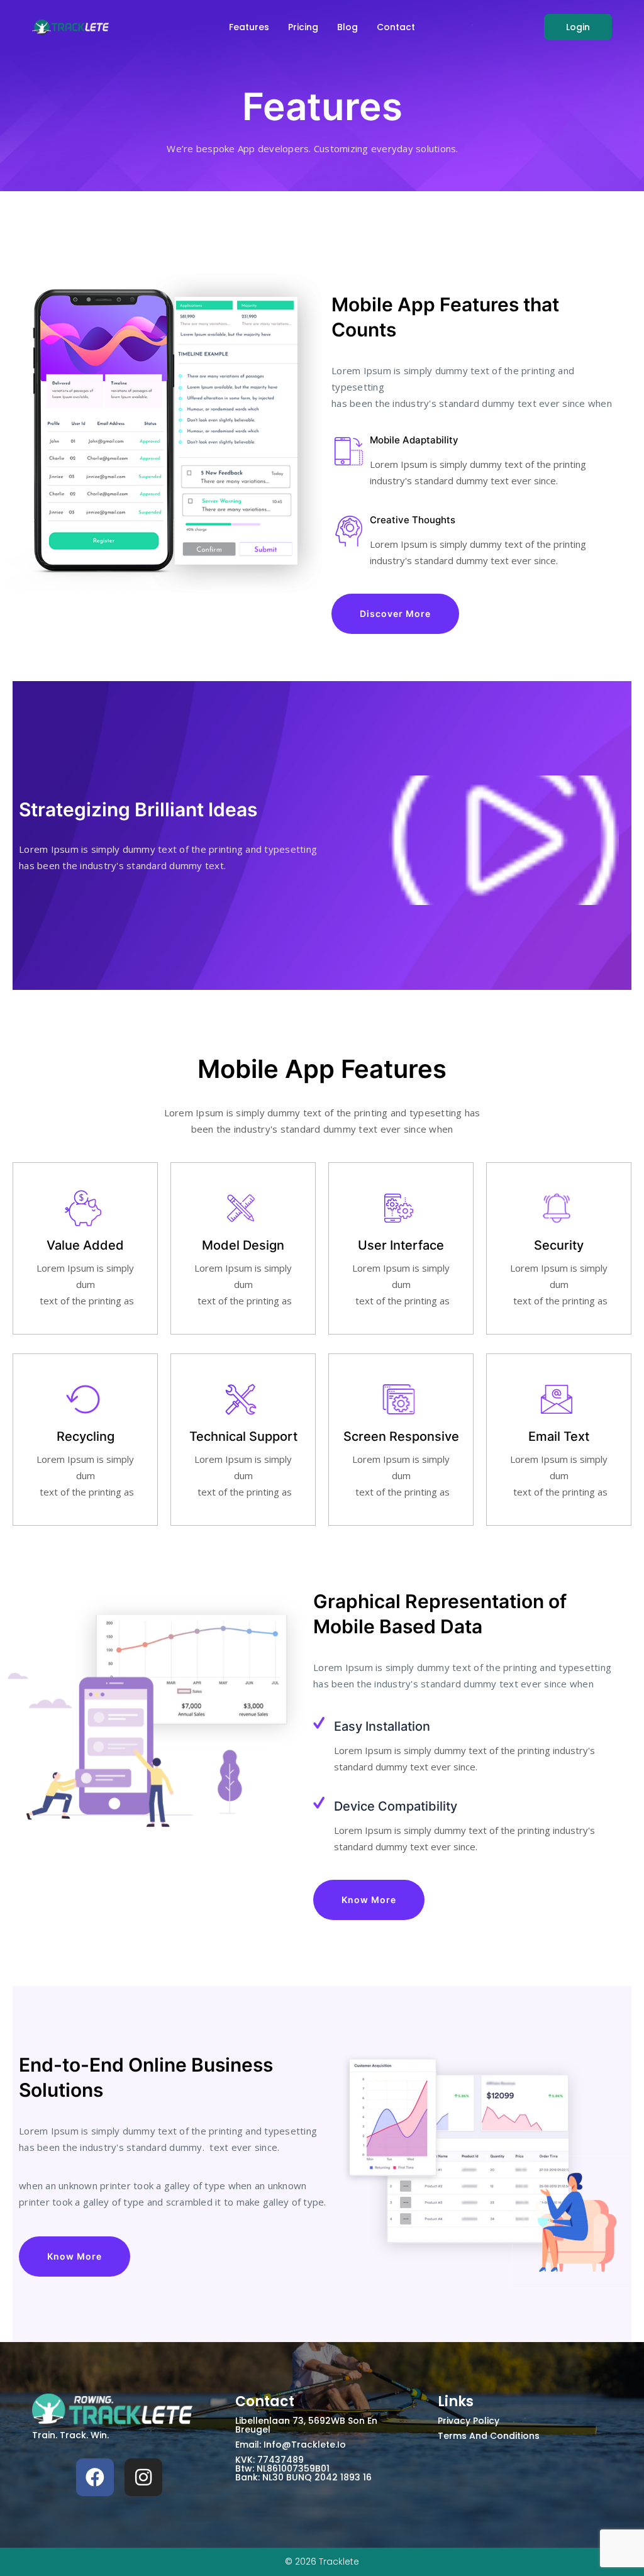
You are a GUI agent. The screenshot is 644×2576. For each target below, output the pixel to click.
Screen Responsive (401, 1436)
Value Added (85, 1245)
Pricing (303, 27)
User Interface (401, 1245)
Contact (396, 27)
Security (559, 1245)
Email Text (559, 1436)
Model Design (243, 1245)
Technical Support (243, 1436)
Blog (347, 27)
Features (249, 27)
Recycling (86, 1436)
